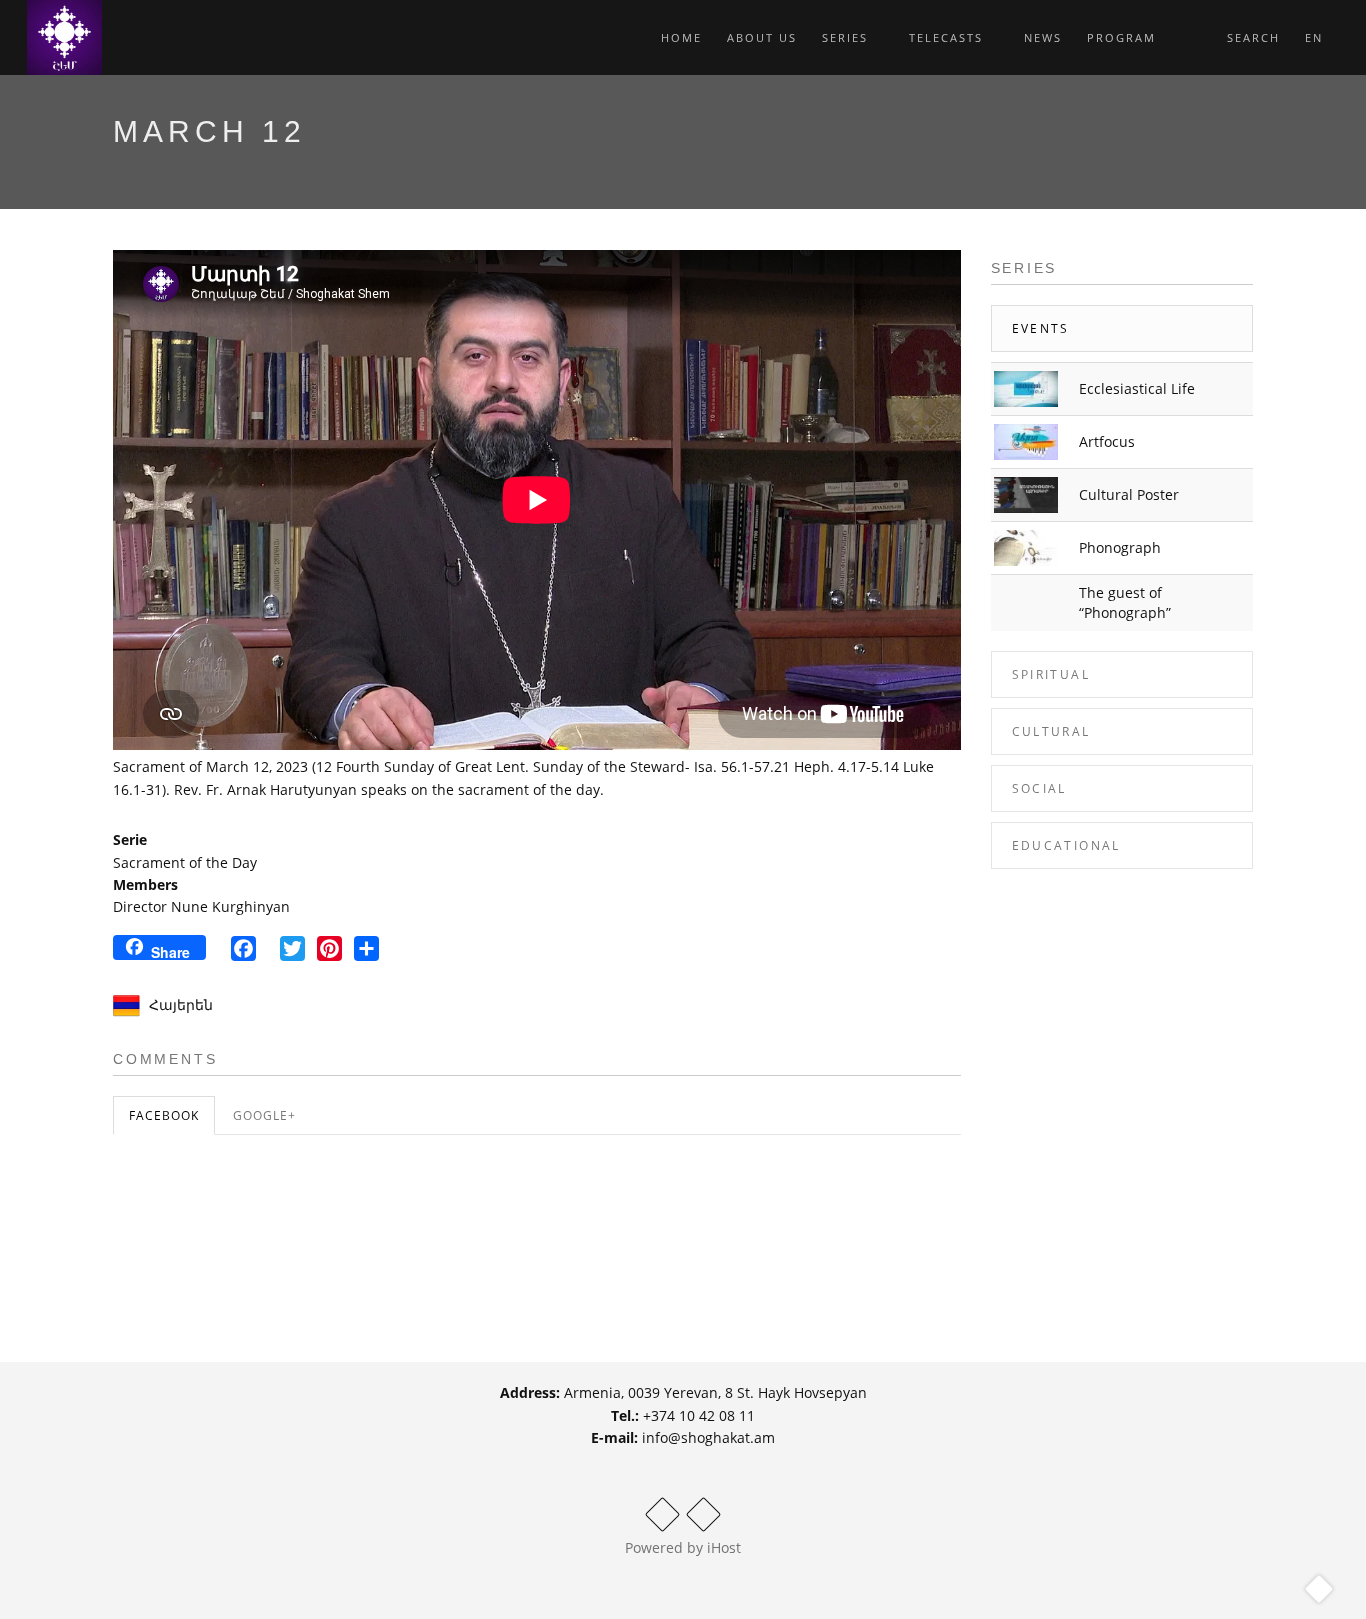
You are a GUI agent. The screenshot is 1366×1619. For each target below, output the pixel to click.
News (1043, 37)
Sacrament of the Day (185, 862)
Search (1251, 37)
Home (681, 37)
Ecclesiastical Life (1137, 388)
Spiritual (1051, 674)
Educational (1066, 845)
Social (1039, 788)
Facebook (164, 1115)
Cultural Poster (1129, 494)
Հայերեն (181, 1004)
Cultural (1051, 731)
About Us (762, 37)
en (1316, 37)
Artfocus (1107, 441)
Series (847, 37)
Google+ (264, 1115)
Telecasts (948, 37)
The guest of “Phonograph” (1125, 602)
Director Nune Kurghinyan (201, 906)
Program (1121, 37)
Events (1041, 328)
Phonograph (1120, 547)
